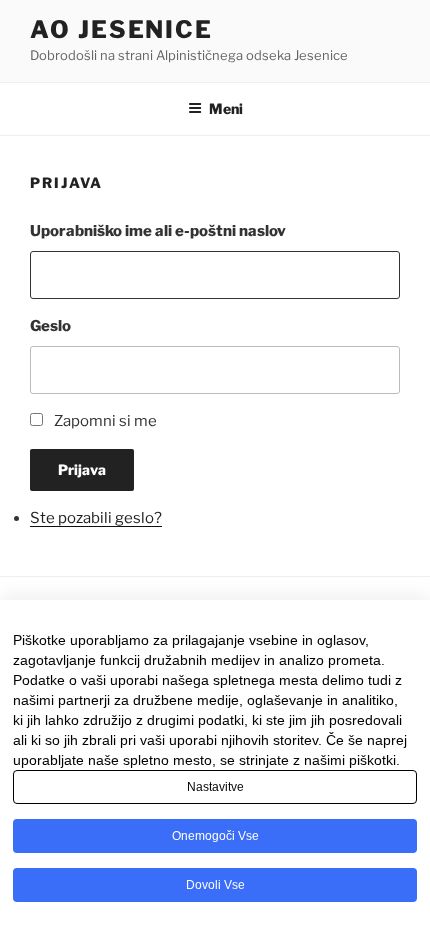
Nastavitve (215, 787)
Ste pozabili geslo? (96, 518)
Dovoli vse (215, 885)
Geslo (50, 326)
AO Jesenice (121, 29)
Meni (226, 108)
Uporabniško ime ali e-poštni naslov (158, 231)
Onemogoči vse (215, 836)
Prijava (82, 469)
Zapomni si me (105, 421)
